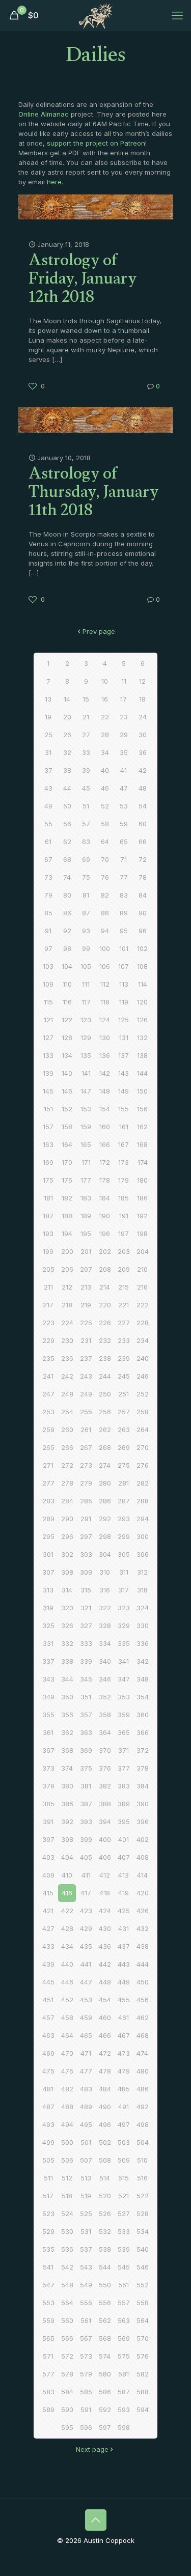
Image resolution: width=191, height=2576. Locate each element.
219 (86, 1305)
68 (67, 859)
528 (143, 2214)
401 (124, 1839)
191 (124, 1216)
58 (105, 824)
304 (105, 1554)
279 (86, 1483)
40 (105, 770)
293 (124, 1519)
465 (86, 2035)
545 (124, 2267)
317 (124, 1590)
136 (105, 1055)
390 (143, 1804)
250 (105, 1394)
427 (48, 1928)
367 (48, 1750)
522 (143, 2196)
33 (86, 752)
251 (124, 1394)
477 (86, 2071)
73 (48, 877)
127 (48, 1038)
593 (124, 2410)
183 (86, 1198)
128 (67, 1038)
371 (124, 1750)
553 (48, 2303)
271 (48, 1465)
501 (86, 2142)
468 (143, 2035)
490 (105, 2107)
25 (48, 735)
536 (67, 2249)
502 (105, 2142)
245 (124, 1376)
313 (48, 1590)
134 (67, 1055)
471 (86, 2053)
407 (124, 1857)
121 (48, 1020)
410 (67, 1875)
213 (86, 1287)
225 (86, 1323)
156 (142, 1109)
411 (86, 1875)
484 (105, 2089)
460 (105, 2018)
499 (48, 2142)
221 (124, 1305)
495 (86, 2124)
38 (67, 770)
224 (67, 1323)
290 (67, 1519)
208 (105, 1269)
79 (48, 895)
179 (124, 1180)
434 (67, 1946)
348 (143, 1679)
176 (67, 1180)
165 (86, 1144)
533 (124, 2231)
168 (142, 1144)
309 (86, 1572)
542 (67, 2267)
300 (143, 1536)
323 (124, 1608)
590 (67, 2410)
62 (67, 842)
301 (48, 1554)
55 (48, 824)
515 (124, 2178)
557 (124, 2303)
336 (143, 1643)
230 (67, 1340)
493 (48, 2124)
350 (67, 1697)
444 (143, 1964)
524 (67, 2214)
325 (48, 1626)
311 (124, 1572)
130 (105, 1038)
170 (67, 1162)
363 (86, 1732)
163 (48, 1144)
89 (124, 913)
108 (142, 966)
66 (143, 842)
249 (86, 1394)
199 (48, 1251)
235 (48, 1358)
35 (124, 752)
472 (105, 2053)
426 (143, 1911)
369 (86, 1750)
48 (143, 788)
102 (142, 948)
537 (86, 2249)
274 (105, 1465)
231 (86, 1340)
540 (143, 2249)
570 (143, 2338)
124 (105, 1020)
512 (67, 2178)
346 (105, 1679)
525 (86, 2214)
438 (143, 1946)
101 (124, 948)
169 (48, 1162)
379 (48, 1786)
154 (105, 1109)
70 (105, 859)
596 (86, 2427)
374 (67, 1768)
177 (86, 1180)
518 (67, 2196)
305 (124, 1554)
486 (143, 2089)
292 (105, 1519)
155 (124, 1109)
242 (67, 1376)
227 (124, 1323)
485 (124, 2089)
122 (67, 1020)
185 (124, 1198)
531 (86, 2231)
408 (143, 1857)
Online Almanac (44, 114)
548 (67, 2285)
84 (143, 895)
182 (67, 1198)
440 (67, 1964)
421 (48, 1911)
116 (67, 1002)
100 (105, 948)
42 (143, 770)
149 (124, 1091)
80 (67, 895)
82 (105, 895)
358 (105, 1715)
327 (86, 1626)
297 (86, 1536)
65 (124, 842)
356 (67, 1715)
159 (86, 1127)
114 (143, 984)
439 (48, 1964)
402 (143, 1839)
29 (124, 735)
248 (67, 1394)
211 (48, 1287)
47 (124, 788)
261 (86, 1430)
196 (105, 1234)
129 (86, 1038)
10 (105, 681)
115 (48, 1002)
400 (105, 1839)
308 (67, 1572)
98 (67, 948)
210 (142, 1269)
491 (124, 2107)
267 (86, 1447)
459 (86, 2018)
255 (86, 1412)
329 (124, 1626)
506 (67, 2160)
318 (142, 1590)
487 (48, 2107)
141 (86, 1073)
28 (105, 735)
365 (124, 1732)
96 (143, 931)
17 (124, 699)
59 (124, 824)
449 (124, 1982)
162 (142, 1127)
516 (142, 2178)
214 (105, 1287)
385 (48, 1804)
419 (124, 1893)
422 (67, 1911)
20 (67, 717)
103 (48, 966)
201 (86, 1251)
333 (86, 1643)
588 (143, 2392)
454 (105, 2000)
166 (105, 1144)
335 (124, 1643)
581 (124, 2374)
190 (105, 1216)
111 (86, 984)
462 (143, 2018)
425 (124, 1911)
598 (124, 2427)
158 (67, 1127)
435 (86, 1946)
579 (86, 2374)
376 (105, 1768)
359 (124, 1715)
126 (142, 1020)
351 (86, 1697)
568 (105, 2338)
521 (124, 2196)
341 (124, 1661)
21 (86, 717)
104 (67, 966)
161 (124, 1127)
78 (143, 877)
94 (105, 931)
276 (143, 1465)
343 (48, 1679)
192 (142, 1216)
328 (105, 1626)
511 (48, 2178)
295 (48, 1536)
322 (105, 1608)
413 (124, 1875)
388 (105, 1804)
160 (105, 1127)
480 (143, 2071)
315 (86, 1590)
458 (67, 2018)
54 (143, 806)
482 (67, 2089)
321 (86, 1608)
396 (143, 1822)
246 (143, 1376)
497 (124, 2124)
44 (67, 788)
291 (86, 1519)
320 (67, 1608)
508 (105, 2160)
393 (86, 1822)
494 (67, 2124)
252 (143, 1394)
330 (143, 1626)
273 (86, 1465)
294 (143, 1519)
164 (67, 1144)
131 (124, 1038)
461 (124, 2018)
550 (105, 2285)
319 (48, 1608)
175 (48, 1180)
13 (48, 699)
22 (105, 717)
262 (105, 1430)
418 (105, 1893)
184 (105, 1198)
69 (86, 859)
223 (48, 1323)
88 (105, 913)
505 (48, 2160)
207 (86, 1269)
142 (105, 1073)
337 (48, 1661)
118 (105, 1002)
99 (86, 948)
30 (143, 735)
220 (105, 1305)
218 (67, 1305)
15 (86, 699)
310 (105, 1572)
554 (67, 2303)
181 (48, 1198)
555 (86, 2303)
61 (48, 842)
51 (86, 806)
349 (48, 1697)
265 (48, 1447)
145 (48, 1091)
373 (48, 1768)
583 (48, 2392)
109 (48, 984)
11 (124, 681)
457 (48, 2018)
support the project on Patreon (96, 143)
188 (67, 1216)
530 (67, 2231)
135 (86, 1055)
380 (67, 1786)
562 (105, 2320)
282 (143, 1483)
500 (67, 2142)
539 (124, 2249)
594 (143, 2410)
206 (67, 1269)
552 (143, 2285)
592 (105, 2410)
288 (143, 1501)
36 (143, 752)
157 (48, 1127)
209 (124, 1269)
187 (48, 1216)
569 (124, 2338)
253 (48, 1412)
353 (124, 1697)
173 (124, 1162)
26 (67, 735)
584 (67, 2392)
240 (143, 1358)
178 (105, 1180)
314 (67, 1590)
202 (105, 1251)
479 (124, 2071)
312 (142, 1572)
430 (105, 1928)
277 (48, 1483)
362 (67, 1732)
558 (143, 2303)
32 (67, 752)
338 (67, 1661)
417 (86, 1893)
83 (124, 895)
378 (143, 1768)
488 (67, 2107)
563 (124, 2320)
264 (143, 1430)
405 (86, 1857)
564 (143, 2320)
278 (67, 1483)
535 (48, 2249)
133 (48, 1055)
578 (67, 2374)
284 (67, 1501)
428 (67, 1928)
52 (105, 806)
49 (48, 806)
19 (48, 717)
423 (86, 1911)
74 (67, 877)
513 (86, 2178)
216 (142, 1287)
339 (86, 1661)
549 (86, 2285)
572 (67, 2356)
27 (86, 735)
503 (124, 2142)
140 (67, 1073)
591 (86, 2410)
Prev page (99, 631)
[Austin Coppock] (95, 15)
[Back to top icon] (96, 2520)
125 (124, 1020)
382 (105, 1786)
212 (67, 1287)
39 (86, 770)
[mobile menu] (177, 15)
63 (86, 842)
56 (67, 824)
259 (48, 1430)
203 (124, 1251)
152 (67, 1109)
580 (105, 2374)
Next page (92, 2449)
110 (67, 984)
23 (124, 717)
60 (143, 824)
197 (124, 1234)
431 (124, 1928)
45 (86, 788)
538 (105, 2249)
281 (124, 1483)
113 (124, 984)
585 (86, 2392)
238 (105, 1358)
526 (105, 2214)
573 (86, 2356)
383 (124, 1786)
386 (67, 1804)
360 (143, 1715)
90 (143, 913)
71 (124, 859)
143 (124, 1073)
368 (67, 1750)
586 (105, 2392)
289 (48, 1519)
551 (124, 2285)
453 (86, 2000)
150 (142, 1091)
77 (124, 877)
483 (86, 2089)
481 (48, 2089)
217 (48, 1305)
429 (86, 1928)
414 (142, 1875)
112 (105, 984)
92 (67, 931)
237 (86, 1358)
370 (105, 1750)
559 (48, 2320)
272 (67, 1465)
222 (143, 1305)
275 (124, 1465)
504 (143, 2142)
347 (124, 1679)
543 (86, 2267)
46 (105, 788)
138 (142, 1055)
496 (105, 2124)
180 (142, 1180)
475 (48, 2071)
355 (48, 1715)
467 (124, 2035)
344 (67, 1679)
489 (86, 2107)
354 (143, 1697)
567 (86, 2338)
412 (105, 1875)
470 (67, 2053)
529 (48, 2231)
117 (86, 1002)
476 (67, 2071)
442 (105, 1964)
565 (48, 2338)
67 (48, 859)
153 (86, 1109)
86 (67, 913)
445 (48, 1982)
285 (86, 1501)
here (54, 182)
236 (67, 1358)
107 (124, 966)
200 (67, 1251)
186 (142, 1198)
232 (105, 1340)
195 (86, 1234)
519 (86, 2196)
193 (48, 1234)
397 (48, 1839)
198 (142, 1234)
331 (48, 1643)
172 (105, 1162)
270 (143, 1447)
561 (86, 2320)
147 (86, 1091)
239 (124, 1358)
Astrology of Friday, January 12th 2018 (83, 281)
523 (48, 2214)
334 (105, 1643)
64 (105, 842)
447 (86, 1982)
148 (105, 1091)
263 (124, 1430)
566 (67, 2338)
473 (124, 2053)
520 (105, 2196)
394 (105, 1822)
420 (143, 1893)
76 (105, 877)
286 (105, 1501)
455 (124, 2000)
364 (105, 1732)
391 (48, 1822)
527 (124, 2214)
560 (67, 2320)
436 (105, 1946)
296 (67, 1536)
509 (124, 2160)
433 (48, 1946)
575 (124, 2356)
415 (48, 1893)
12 (142, 681)
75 (86, 877)
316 (105, 1590)
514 (105, 2178)
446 (67, 1982)
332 (67, 1643)
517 (48, 2196)
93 (86, 931)
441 (86, 1964)
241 (48, 1376)
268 (105, 1447)
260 (67, 1430)
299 (124, 1536)
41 (124, 770)
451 (48, 2000)
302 (67, 1554)
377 (124, 1768)
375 (86, 1768)
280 (105, 1483)
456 (143, 2000)
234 (143, 1340)
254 (67, 1412)
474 (142, 2053)
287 (124, 1501)
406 (105, 1857)
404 (67, 1857)
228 (143, 1323)
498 (143, 2124)
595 (67, 2427)
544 (105, 2267)
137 (124, 1055)
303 (86, 1554)
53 (124, 806)
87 (86, 913)
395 (124, 1822)
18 (142, 699)
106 (105, 966)
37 (48, 770)
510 (142, 2160)
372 (143, 1750)
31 (48, 752)
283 (48, 1501)
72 (143, 859)
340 (105, 1661)
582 (143, 2374)
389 (124, 1804)
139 (48, 1073)
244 (105, 1376)
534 (143, 2231)
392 (67, 1822)
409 (48, 1875)
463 (48, 2035)
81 (86, 895)
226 (105, 1323)
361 (48, 1732)
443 (124, 1964)
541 (48, 2267)
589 (48, 2410)
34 (105, 752)
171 (86, 1162)
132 (142, 1038)
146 (67, 1091)
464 (67, 2035)
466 (105, 2035)
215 (124, 1287)
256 (105, 1412)
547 (48, 2285)
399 (86, 1839)
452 (67, 2000)
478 (105, 2071)
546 (143, 2267)
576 (143, 2356)
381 (86, 1786)
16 (105, 699)
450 (143, 1982)
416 (67, 1893)
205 (48, 1269)
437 (124, 1946)
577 (48, 2374)
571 (48, 2356)
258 (143, 1412)
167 (124, 1144)
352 (105, 1697)
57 (86, 824)
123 (86, 1020)
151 (48, 1109)
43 (48, 788)
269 (124, 1447)
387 (86, 1804)
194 (67, 1234)
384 (143, 1786)
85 (48, 913)
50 (67, 806)
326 (67, 1626)
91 (48, 931)
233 (124, 1340)
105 (86, 966)
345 (86, 1679)
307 (48, 1572)
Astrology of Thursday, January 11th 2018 (94, 494)
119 (124, 1002)
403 (48, 1857)
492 (143, 2107)
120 (142, 1002)
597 (105, 2427)
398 (67, 1839)
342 (143, 1661)
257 (124, 1412)
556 (105, 2303)
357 (86, 1715)
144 (142, 1073)
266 (67, 1447)
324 (143, 1608)
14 (67, 699)
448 (105, 1982)
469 (48, 2053)
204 (143, 1251)
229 (48, 1340)
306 (143, 1554)
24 (143, 717)
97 (48, 948)
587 (124, 2392)
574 (105, 2356)
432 (143, 1928)
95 (124, 931)
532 (105, 2231)
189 (86, 1216)
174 (143, 1162)
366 (143, 1732)
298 (105, 1536)
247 (48, 1394)
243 (86, 1376)
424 (105, 1911)
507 (86, 2160)
